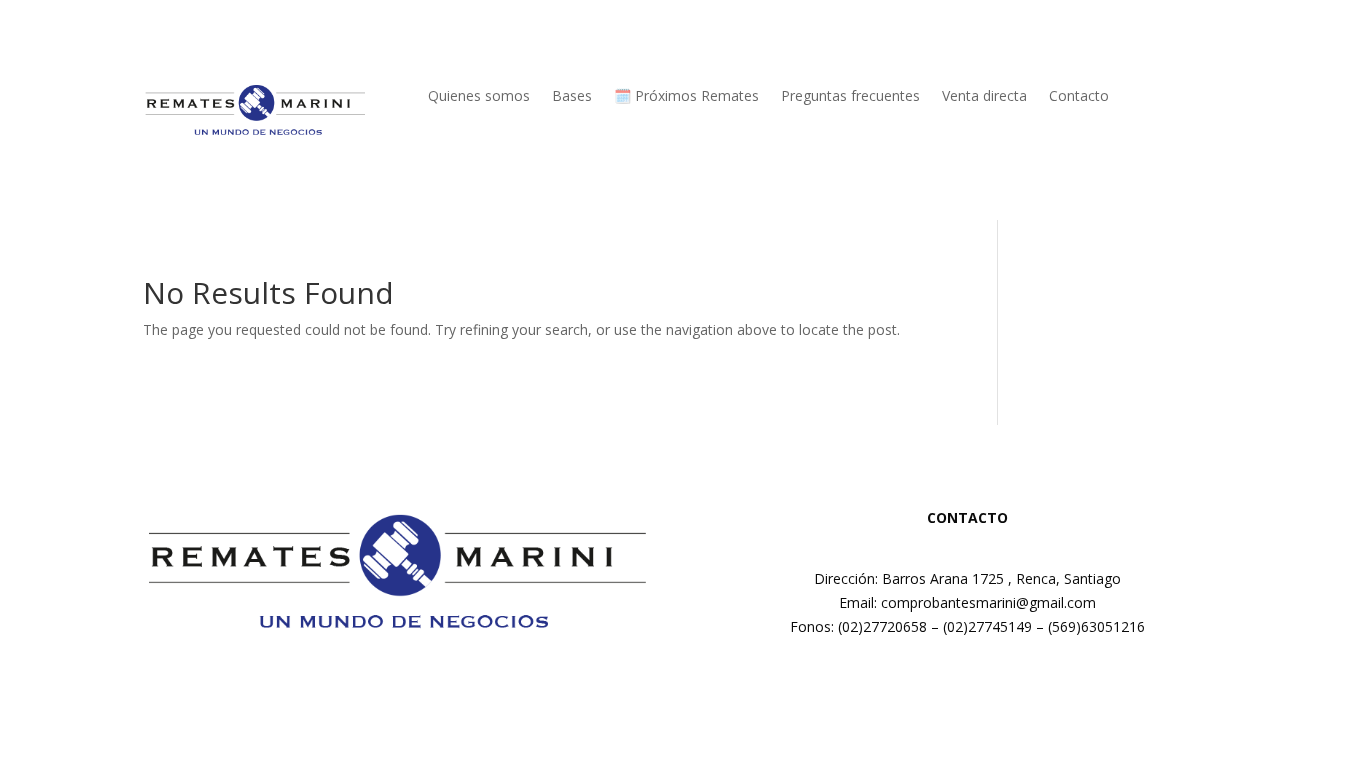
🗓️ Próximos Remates (686, 97)
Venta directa (984, 97)
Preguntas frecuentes (850, 97)
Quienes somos (479, 97)
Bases (572, 97)
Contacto (1079, 97)
